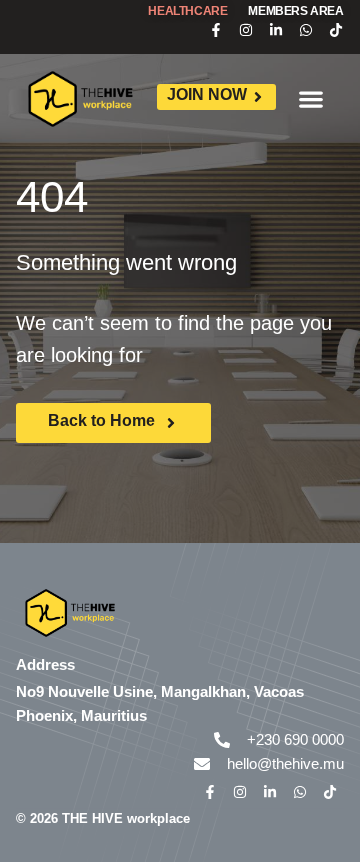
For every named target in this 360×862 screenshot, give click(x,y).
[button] (311, 98)
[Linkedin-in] (276, 30)
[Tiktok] (336, 30)
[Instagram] (246, 30)
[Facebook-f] (216, 30)
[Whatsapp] (306, 30)
